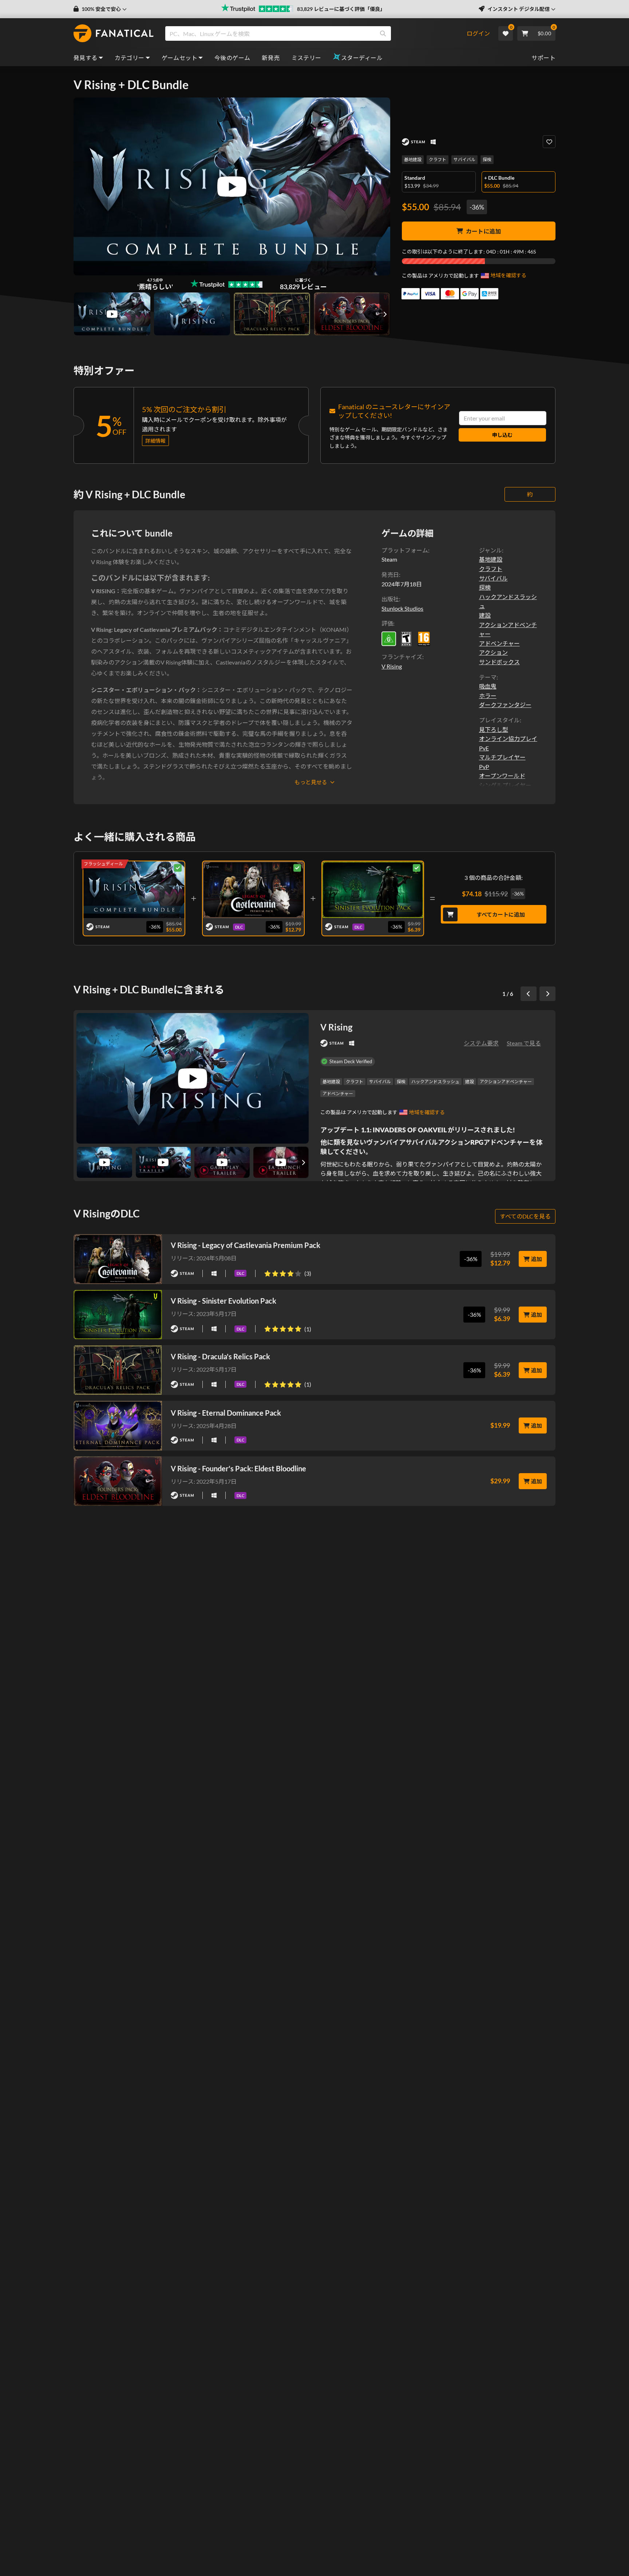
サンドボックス (499, 662)
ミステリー (306, 58)
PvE (484, 748)
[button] (100, 9)
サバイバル (464, 159)
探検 (487, 159)
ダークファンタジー (505, 705)
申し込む (502, 435)
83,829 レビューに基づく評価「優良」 (341, 9)
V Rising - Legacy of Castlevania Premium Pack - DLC (253, 888)
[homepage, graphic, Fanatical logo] (114, 33)
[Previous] (529, 994)
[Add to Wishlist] (549, 142)
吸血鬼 (488, 686)
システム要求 (481, 1043)
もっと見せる (311, 782)
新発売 (271, 58)
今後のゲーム (232, 58)
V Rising (392, 666)
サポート (543, 58)
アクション (493, 652)
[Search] (383, 33)
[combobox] (315, 33)
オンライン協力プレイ (508, 739)
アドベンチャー (499, 643)
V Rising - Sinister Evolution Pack (223, 1301)
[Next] (547, 994)
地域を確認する (509, 275)
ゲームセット (179, 58)
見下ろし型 (494, 729)
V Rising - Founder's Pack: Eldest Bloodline (238, 1468)
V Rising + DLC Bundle (134, 888)
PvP (484, 767)
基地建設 (413, 159)
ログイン (478, 33)
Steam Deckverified (351, 1061)
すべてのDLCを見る (525, 1216)
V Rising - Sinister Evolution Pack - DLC (373, 888)
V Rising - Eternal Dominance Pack (226, 1413)
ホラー (488, 696)
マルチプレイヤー (502, 757)
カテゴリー (130, 58)
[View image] (112, 314)
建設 (485, 615)
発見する (86, 58)
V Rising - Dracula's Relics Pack (220, 1356)
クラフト (438, 159)
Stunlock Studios (402, 608)
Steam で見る (524, 1043)
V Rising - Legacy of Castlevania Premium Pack (246, 1245)
